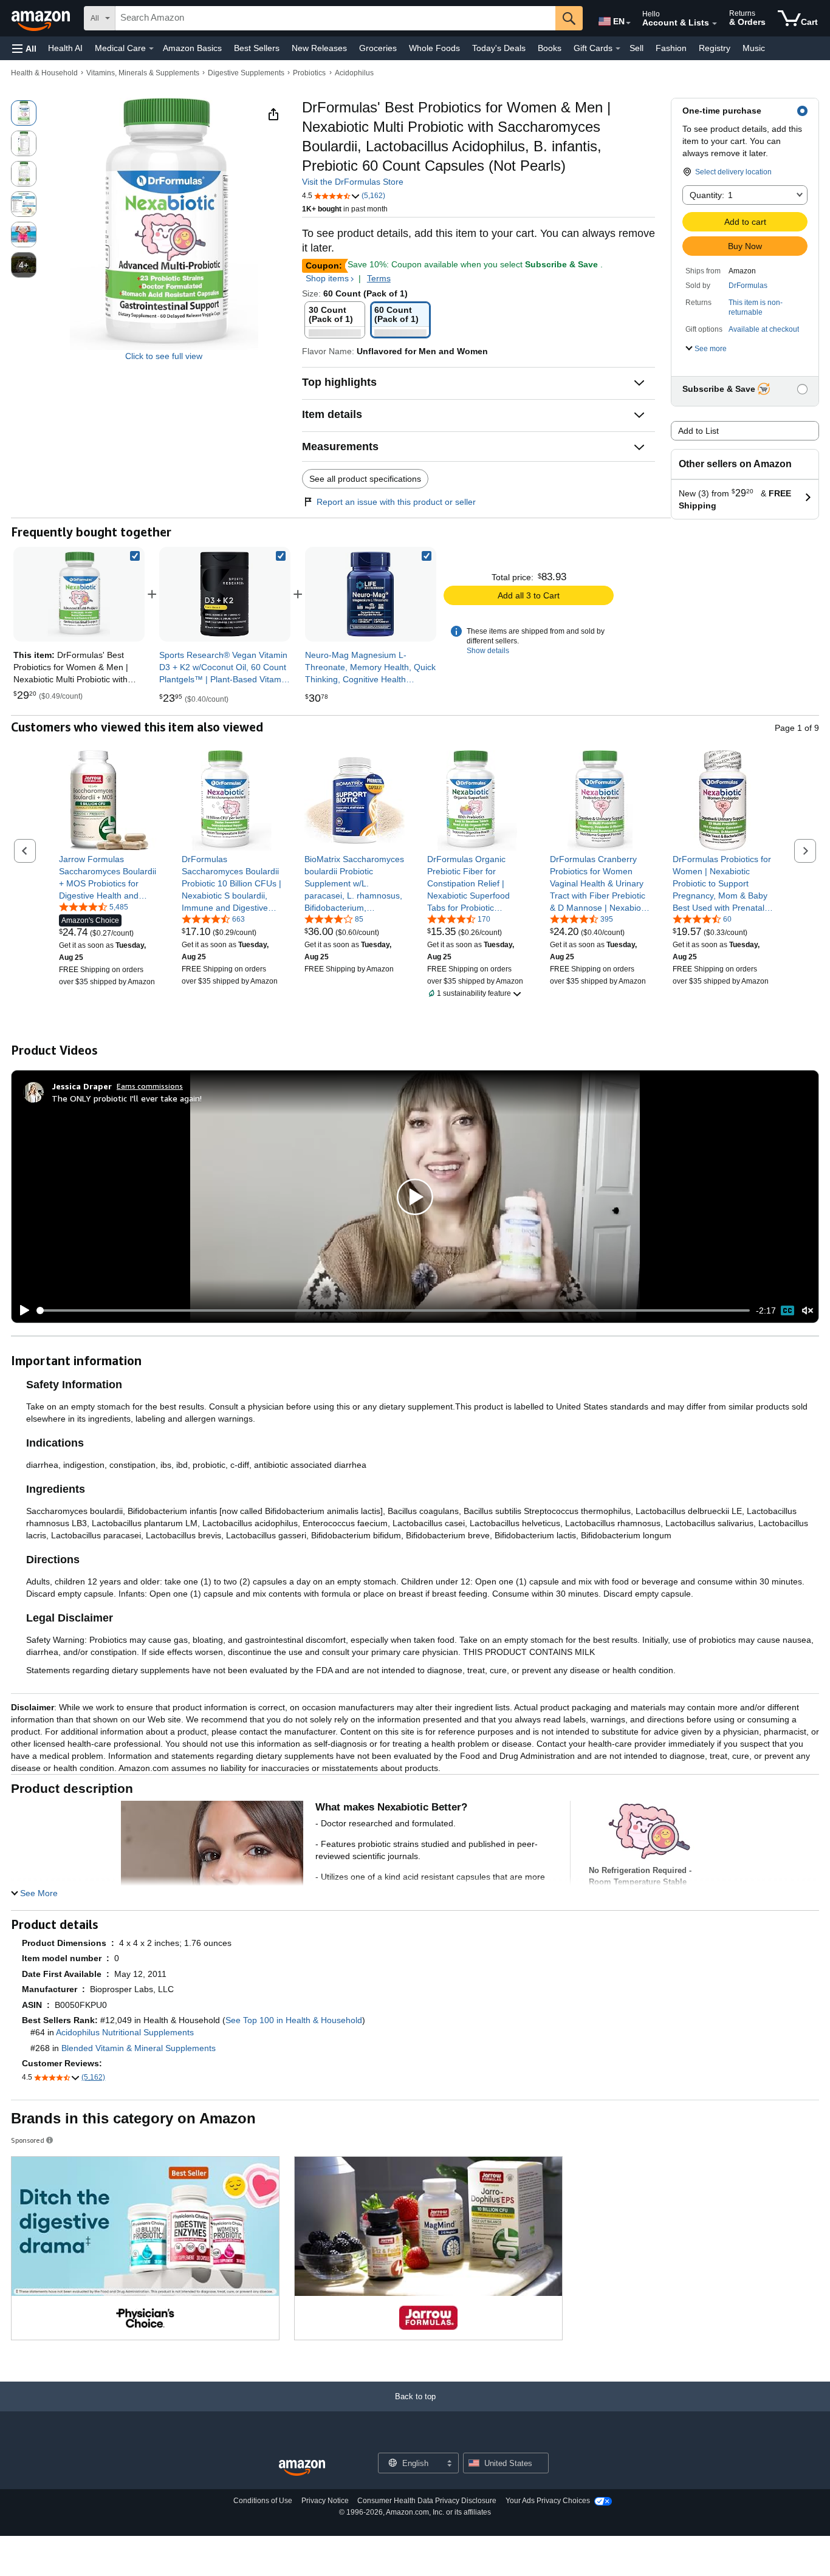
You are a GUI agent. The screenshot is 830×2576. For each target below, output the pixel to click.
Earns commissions (150, 1086)
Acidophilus (354, 73)
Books (550, 48)
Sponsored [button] (28, 2140)
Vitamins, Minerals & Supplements (143, 73)
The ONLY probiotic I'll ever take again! (127, 1098)
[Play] (21, 1310)
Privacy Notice (325, 2501)
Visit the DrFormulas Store (353, 182)
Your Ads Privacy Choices (548, 2501)
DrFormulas (748, 286)
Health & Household (44, 73)
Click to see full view (164, 356)
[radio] (24, 113)
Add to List (698, 431)
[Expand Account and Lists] (715, 24)
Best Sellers (257, 48)
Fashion (671, 48)
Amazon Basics (192, 48)
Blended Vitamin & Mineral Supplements (139, 2048)
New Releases (319, 48)
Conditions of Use (263, 2501)
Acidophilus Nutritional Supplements (125, 2032)
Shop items (327, 278)
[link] (225, 594)
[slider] (393, 1310)
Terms (379, 278)
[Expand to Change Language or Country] (628, 23)
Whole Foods (434, 48)
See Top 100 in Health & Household (294, 2020)
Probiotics (309, 73)
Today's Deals (499, 48)
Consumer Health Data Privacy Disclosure (427, 2501)
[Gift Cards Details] (618, 49)
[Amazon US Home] (302, 2468)
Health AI (65, 48)
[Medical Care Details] (151, 49)
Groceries (378, 48)
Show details (488, 651)
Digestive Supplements (246, 73)
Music (754, 48)
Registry (715, 48)
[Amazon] (42, 18)
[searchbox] (335, 18)
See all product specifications (365, 479)
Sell (636, 48)
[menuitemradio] (787, 1310)
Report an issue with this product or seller (396, 502)
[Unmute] (808, 1310)
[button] (24, 48)
